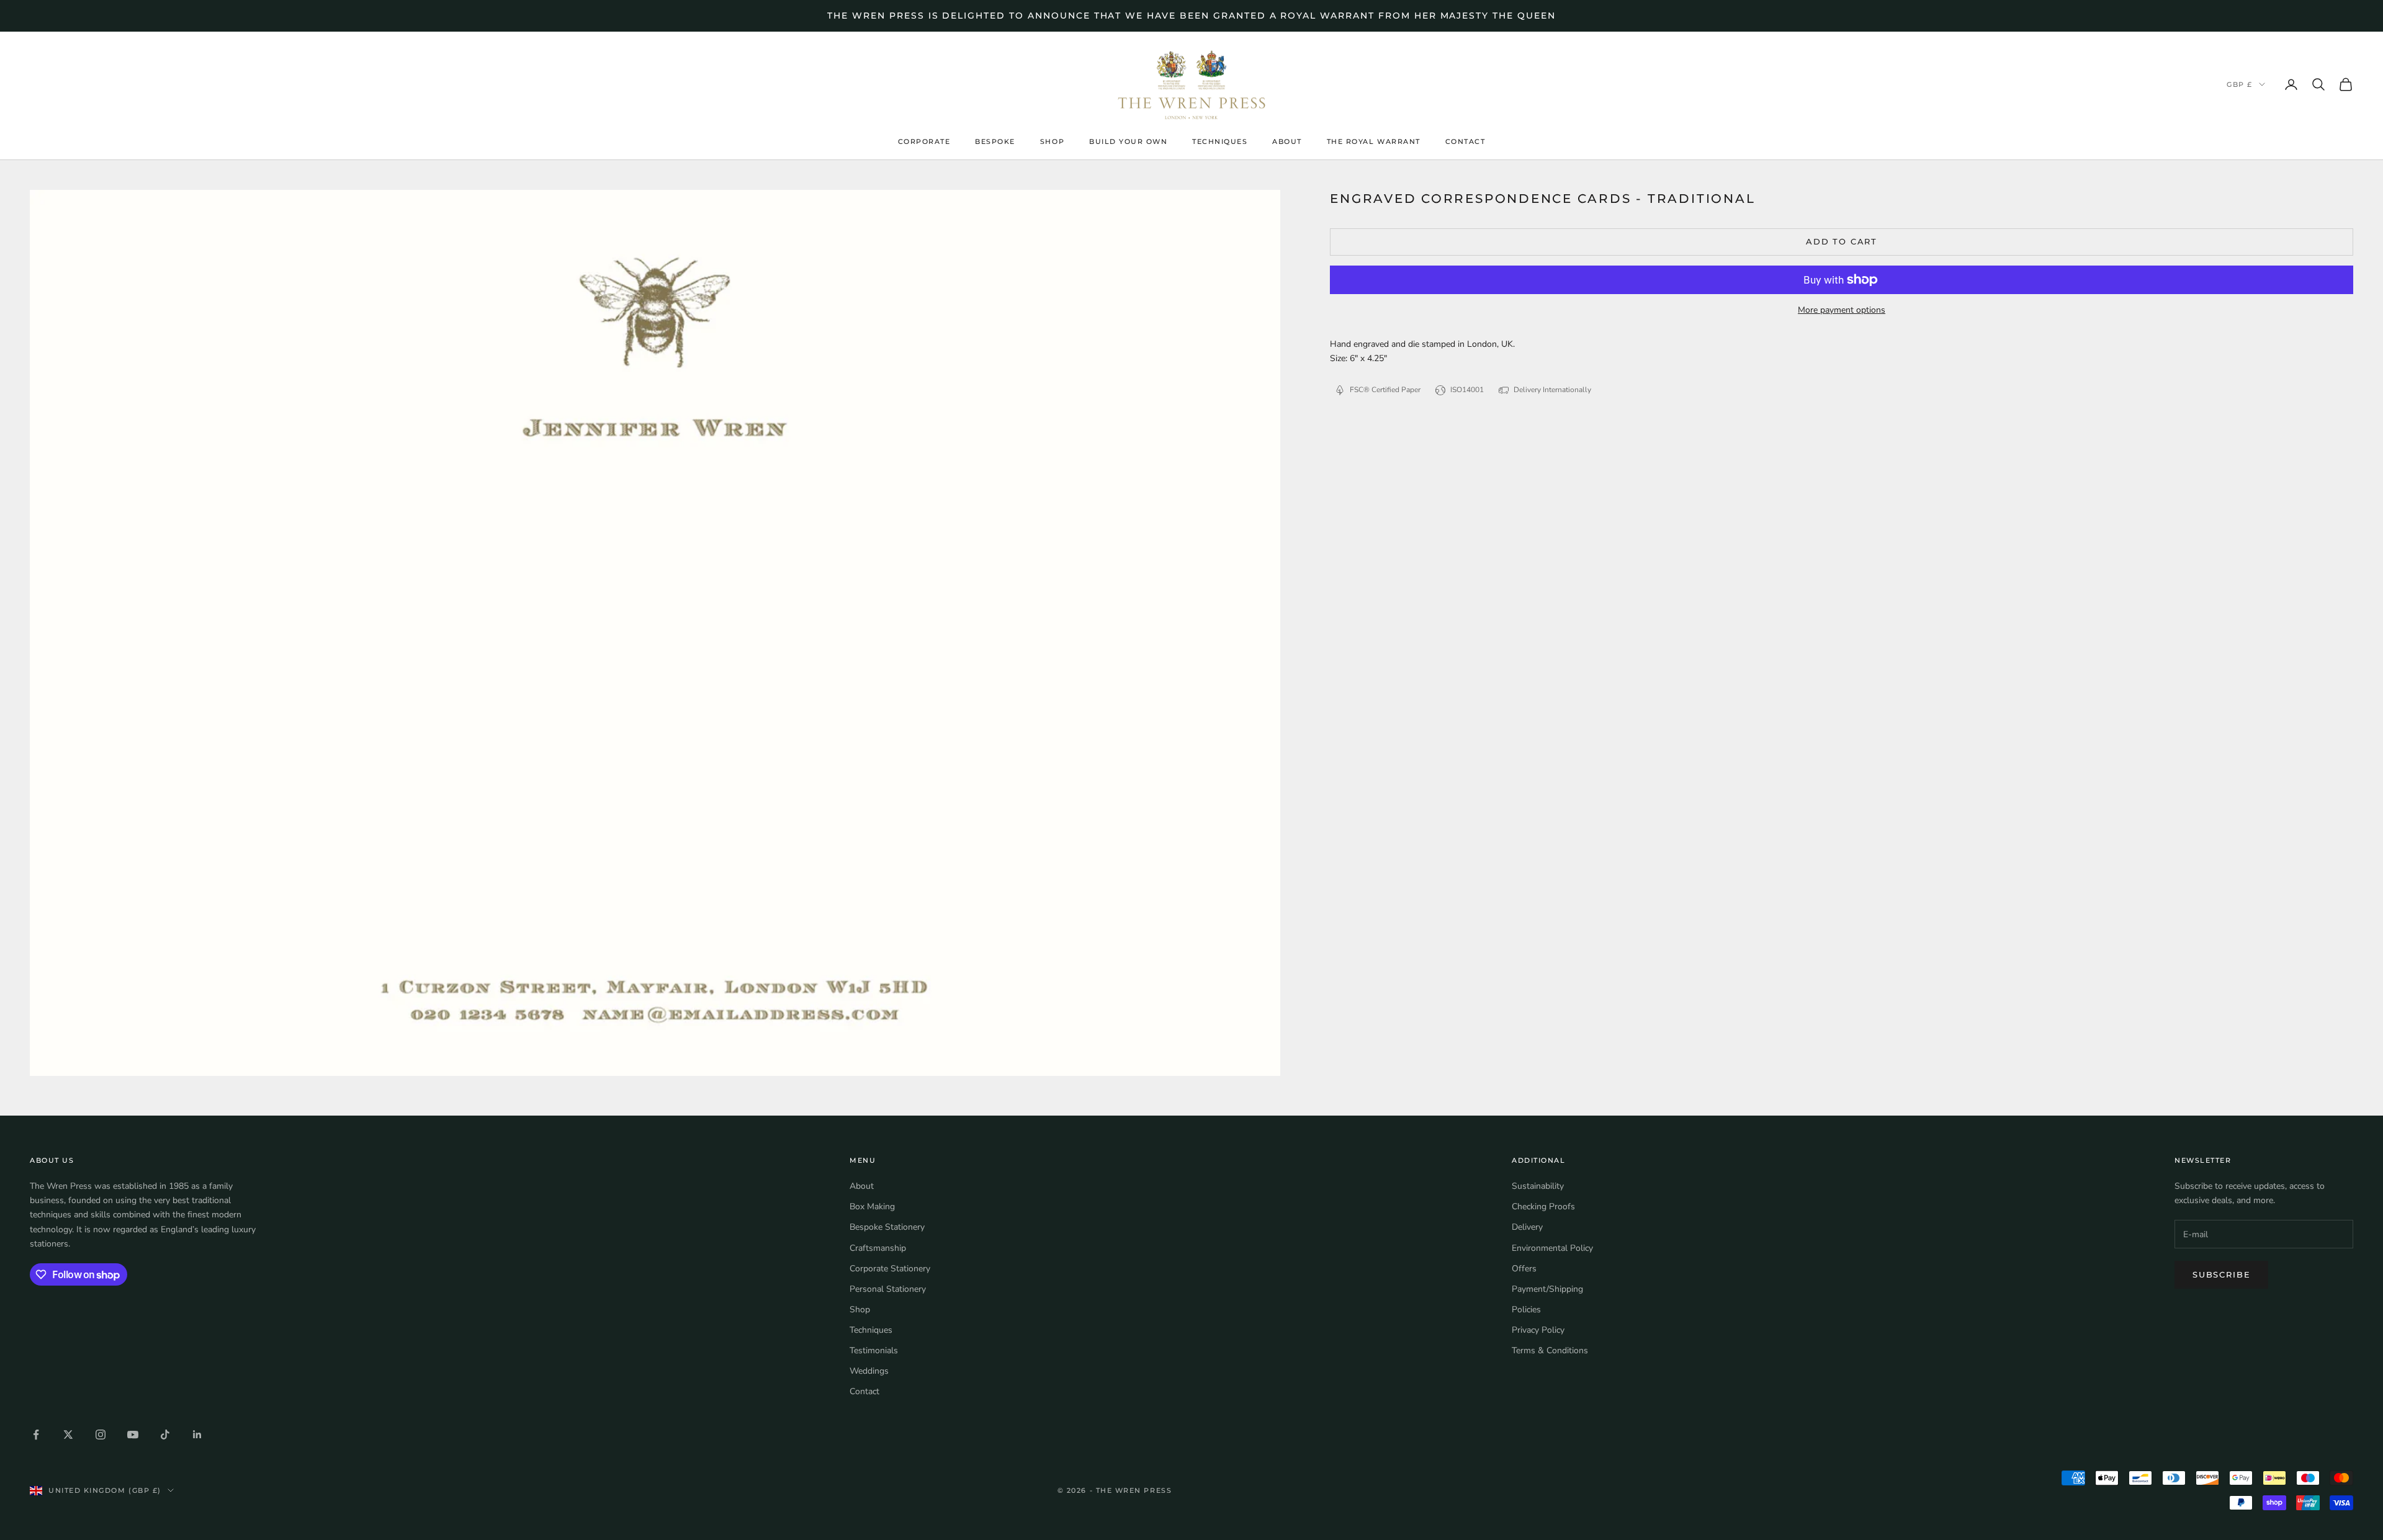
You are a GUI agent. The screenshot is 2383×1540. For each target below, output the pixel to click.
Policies (1526, 1309)
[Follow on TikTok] (165, 1435)
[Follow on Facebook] (36, 1435)
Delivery (1527, 1227)
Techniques (1220, 142)
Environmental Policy (1552, 1248)
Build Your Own (1128, 142)
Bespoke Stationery (887, 1227)
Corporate (924, 142)
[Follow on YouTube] (133, 1435)
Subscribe (2221, 1274)
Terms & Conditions (1550, 1350)
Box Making (872, 1206)
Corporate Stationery (890, 1269)
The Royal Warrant (1374, 142)
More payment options (1842, 310)
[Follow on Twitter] (68, 1435)
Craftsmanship (878, 1248)
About (1287, 142)
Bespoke (995, 142)
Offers (1524, 1269)
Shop (1052, 142)
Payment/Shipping (1547, 1289)
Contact (1465, 142)
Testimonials (874, 1350)
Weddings (869, 1371)
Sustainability (1538, 1186)
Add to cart (1842, 241)
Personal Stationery (888, 1289)
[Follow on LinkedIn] (197, 1435)
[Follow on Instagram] (101, 1435)
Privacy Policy (1538, 1330)
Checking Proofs (1543, 1206)
